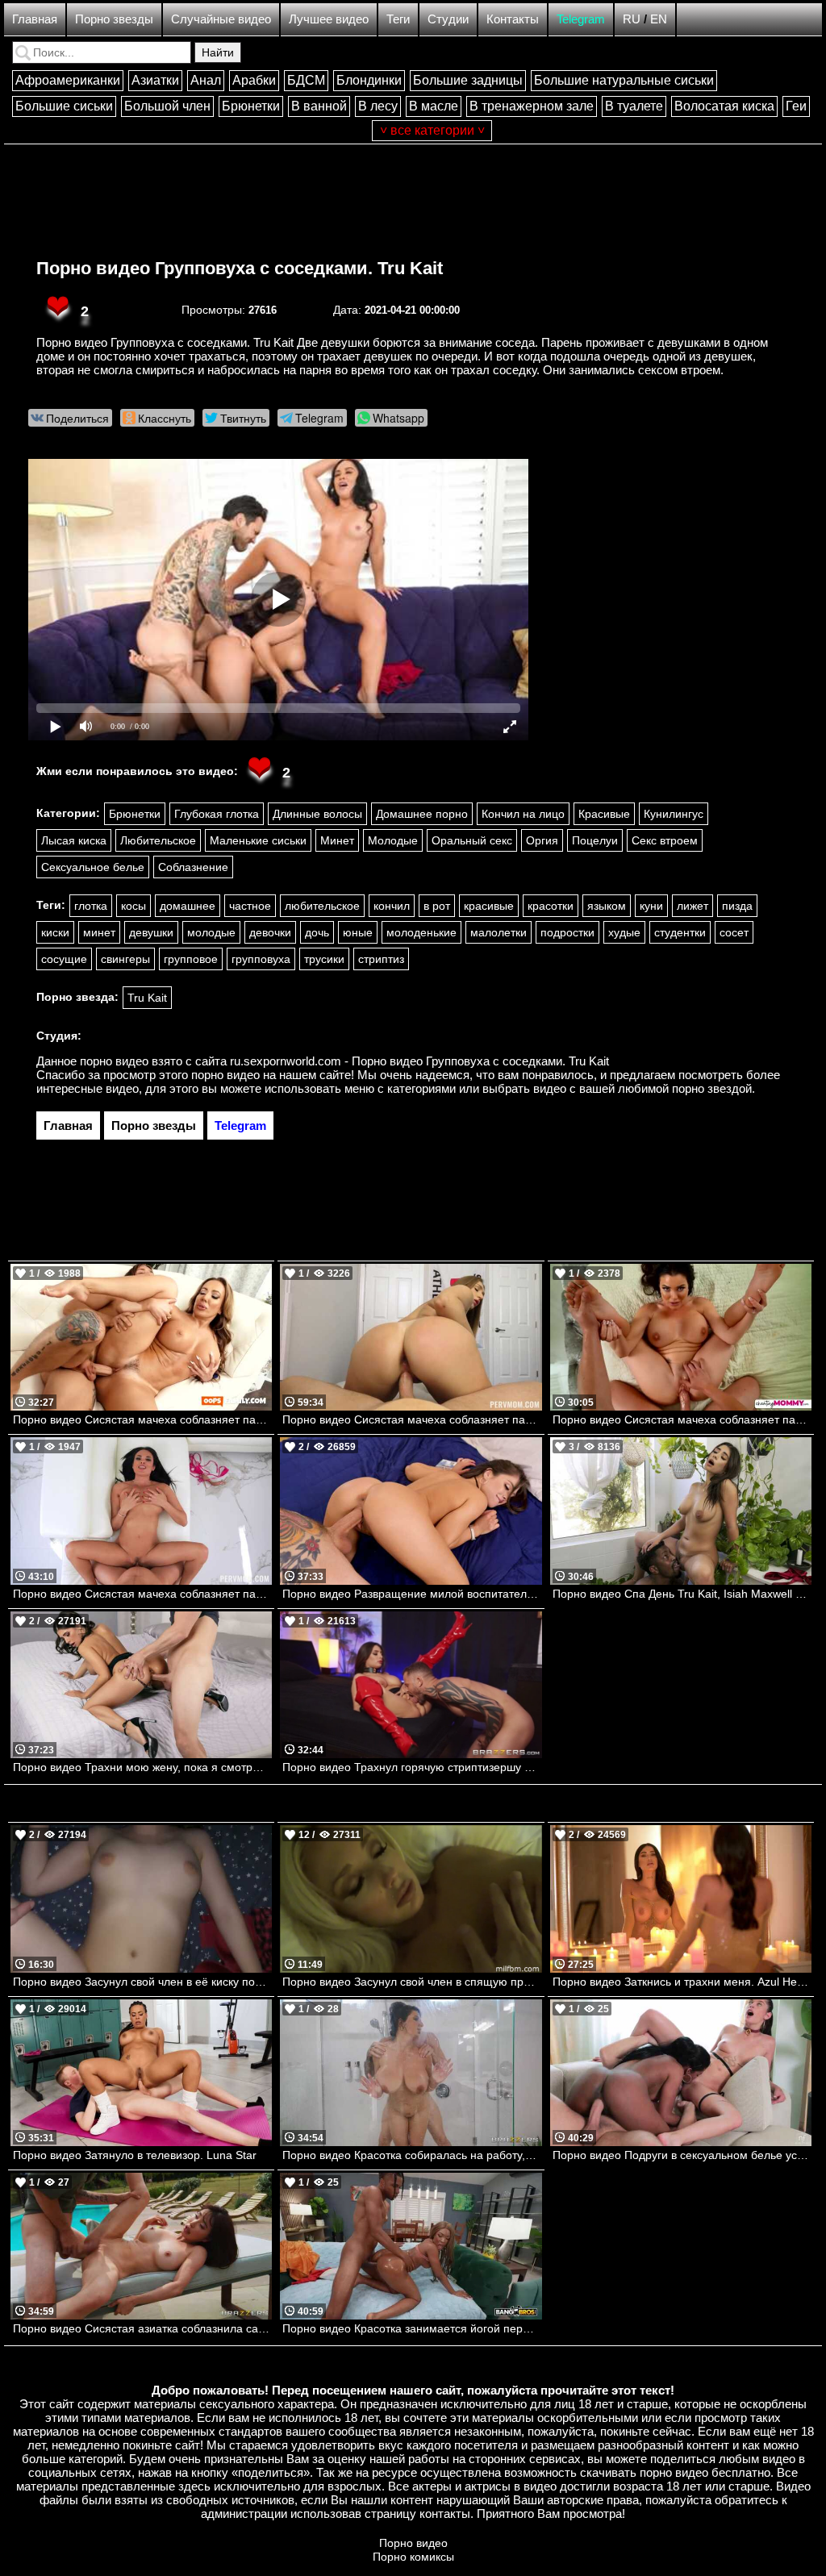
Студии (448, 19)
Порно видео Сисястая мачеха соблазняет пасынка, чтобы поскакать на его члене (682, 1419)
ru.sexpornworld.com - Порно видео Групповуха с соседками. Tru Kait (419, 1061)
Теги (398, 19)
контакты (445, 2513)
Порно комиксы (413, 2557)
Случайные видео (221, 19)
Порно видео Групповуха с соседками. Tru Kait (240, 268)
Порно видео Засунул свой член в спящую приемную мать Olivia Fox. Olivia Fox (412, 1982)
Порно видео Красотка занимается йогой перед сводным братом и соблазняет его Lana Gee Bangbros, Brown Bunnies (412, 2328)
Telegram (581, 19)
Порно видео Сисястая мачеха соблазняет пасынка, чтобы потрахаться (142, 1594)
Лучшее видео (329, 19)
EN (659, 19)
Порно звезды (114, 19)
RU (632, 19)
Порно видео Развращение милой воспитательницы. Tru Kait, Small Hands (412, 1594)
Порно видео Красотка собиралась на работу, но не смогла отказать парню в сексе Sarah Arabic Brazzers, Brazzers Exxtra (412, 2155)
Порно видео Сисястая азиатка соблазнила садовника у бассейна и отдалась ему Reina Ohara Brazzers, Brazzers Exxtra (142, 2328)
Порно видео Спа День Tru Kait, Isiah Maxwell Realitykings (682, 1594)
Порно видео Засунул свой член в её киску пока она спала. (142, 1982)
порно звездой (712, 1088)
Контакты (513, 19)
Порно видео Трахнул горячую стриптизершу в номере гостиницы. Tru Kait (412, 1767)
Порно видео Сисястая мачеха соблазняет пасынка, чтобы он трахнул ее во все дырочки (412, 1419)
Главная (35, 19)
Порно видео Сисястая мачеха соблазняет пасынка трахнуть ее (142, 1419)
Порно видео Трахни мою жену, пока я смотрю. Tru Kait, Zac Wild (142, 1767)
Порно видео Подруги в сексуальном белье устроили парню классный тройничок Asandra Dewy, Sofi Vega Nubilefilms (682, 2155)
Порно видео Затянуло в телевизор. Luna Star (135, 2155)
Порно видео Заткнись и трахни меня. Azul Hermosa (682, 1982)
